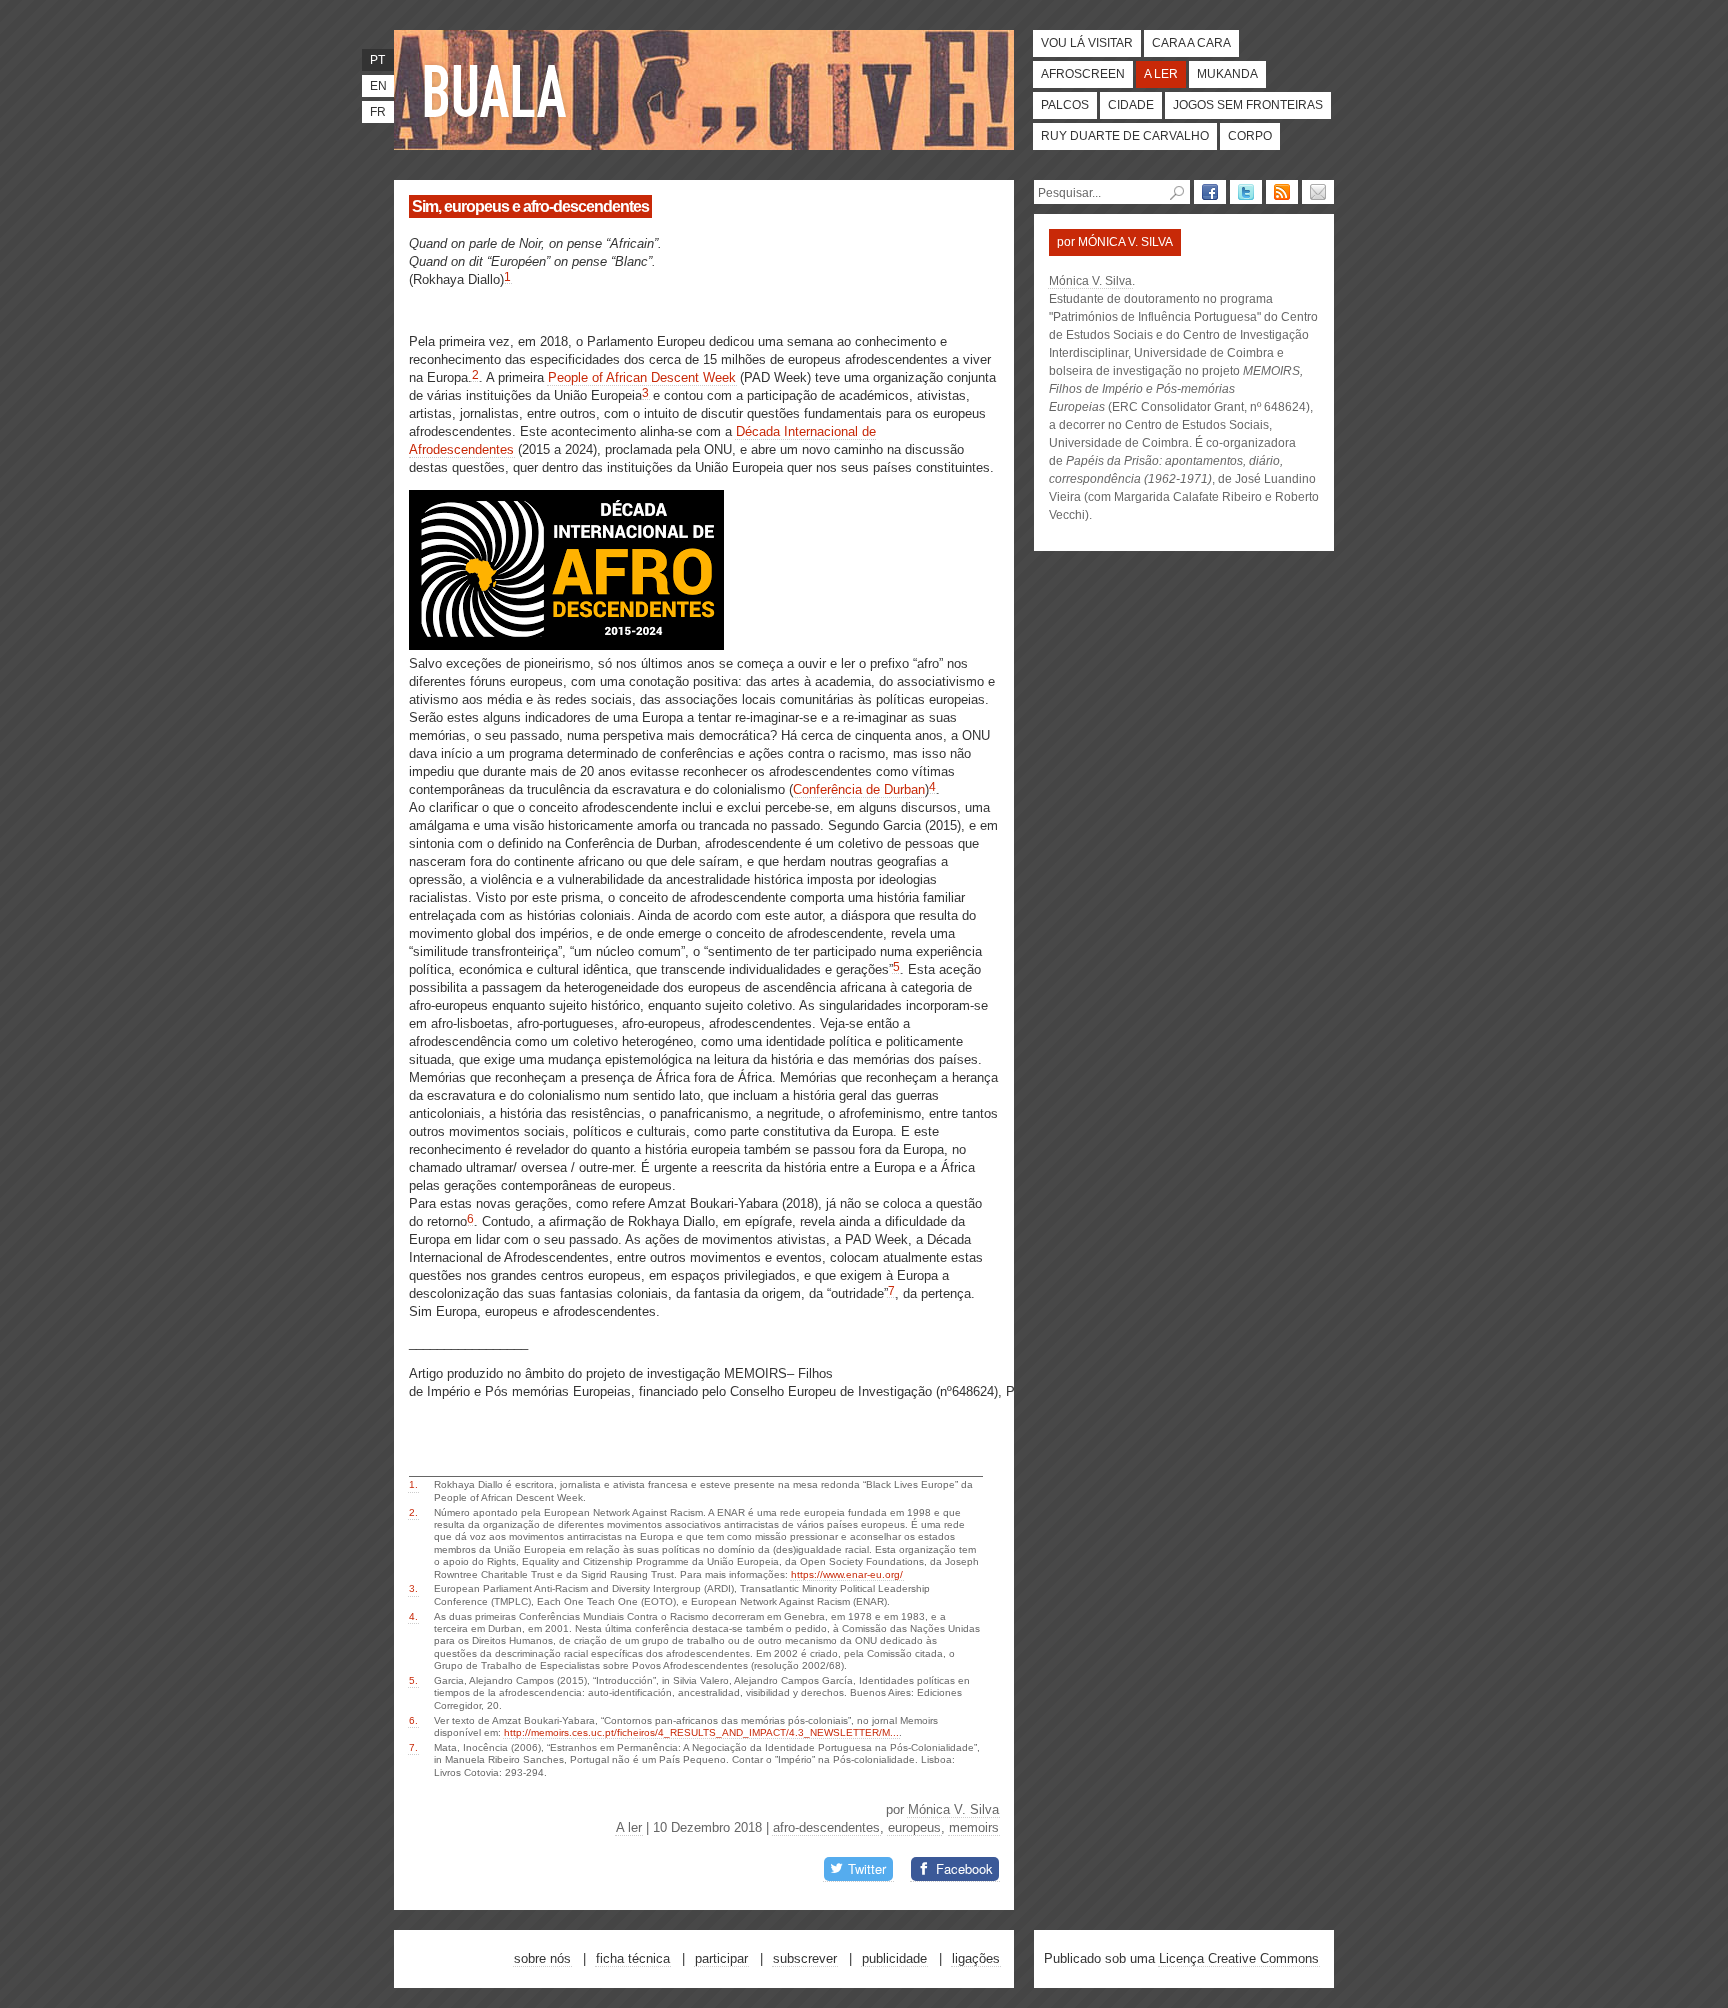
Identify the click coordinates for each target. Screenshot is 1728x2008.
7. (413, 1747)
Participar (721, 1958)
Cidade (1131, 105)
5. (413, 1680)
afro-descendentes (826, 1827)
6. (413, 1720)
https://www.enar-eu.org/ (847, 1574)
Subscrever (805, 1958)
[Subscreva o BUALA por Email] (1318, 192)
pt (377, 60)
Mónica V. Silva (953, 1809)
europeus (914, 1827)
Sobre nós (542, 1958)
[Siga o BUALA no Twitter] (1246, 192)
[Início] (499, 90)
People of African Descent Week (642, 377)
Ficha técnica (633, 1958)
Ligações (976, 1958)
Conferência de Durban (859, 789)
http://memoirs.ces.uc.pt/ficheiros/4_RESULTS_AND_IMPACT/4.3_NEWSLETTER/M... (701, 1732)
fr (378, 112)
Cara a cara (1191, 43)
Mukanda (1227, 74)
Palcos (1065, 105)
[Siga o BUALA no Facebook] (1210, 192)
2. (413, 1512)
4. (413, 1616)
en (378, 86)
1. (413, 1484)
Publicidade (894, 1958)
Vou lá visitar (1087, 43)
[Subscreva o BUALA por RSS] (1282, 192)
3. (413, 1588)
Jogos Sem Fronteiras (1248, 105)
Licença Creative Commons (1239, 1958)
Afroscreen (1083, 74)
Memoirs (974, 1827)
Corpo (1250, 136)
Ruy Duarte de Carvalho (1125, 136)
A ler (1161, 74)
